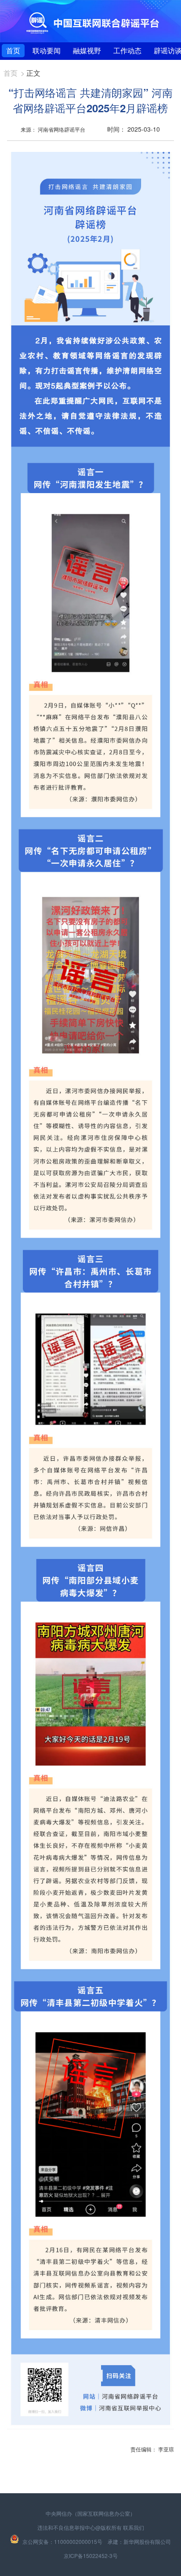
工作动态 (127, 50)
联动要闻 (47, 50)
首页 (13, 50)
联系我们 (134, 2527)
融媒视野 (87, 50)
